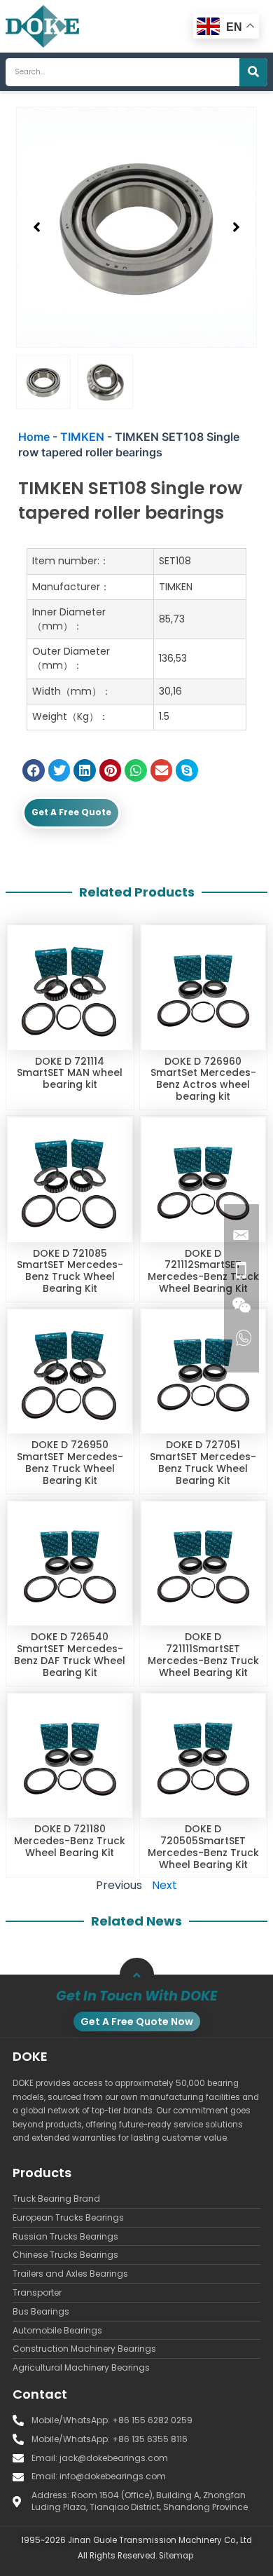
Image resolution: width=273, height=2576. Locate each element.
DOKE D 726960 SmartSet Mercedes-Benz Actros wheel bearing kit (203, 1079)
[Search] (253, 72)
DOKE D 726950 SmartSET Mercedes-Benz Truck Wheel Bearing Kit (70, 1462)
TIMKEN (82, 437)
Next (164, 1885)
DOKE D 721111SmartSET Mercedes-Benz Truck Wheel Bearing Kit (203, 1654)
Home (34, 437)
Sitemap (176, 2556)
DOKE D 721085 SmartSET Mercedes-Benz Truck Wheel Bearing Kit (70, 1271)
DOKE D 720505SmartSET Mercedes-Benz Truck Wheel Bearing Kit (203, 1846)
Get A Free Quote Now (137, 2022)
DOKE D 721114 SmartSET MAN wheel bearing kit (70, 1073)
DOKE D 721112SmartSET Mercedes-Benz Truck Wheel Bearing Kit (203, 1271)
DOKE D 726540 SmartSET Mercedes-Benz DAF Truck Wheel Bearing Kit (70, 1654)
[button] (37, 227)
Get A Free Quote (71, 812)
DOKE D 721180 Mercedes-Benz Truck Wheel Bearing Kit (70, 1841)
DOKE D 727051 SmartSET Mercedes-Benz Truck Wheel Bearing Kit (203, 1462)
